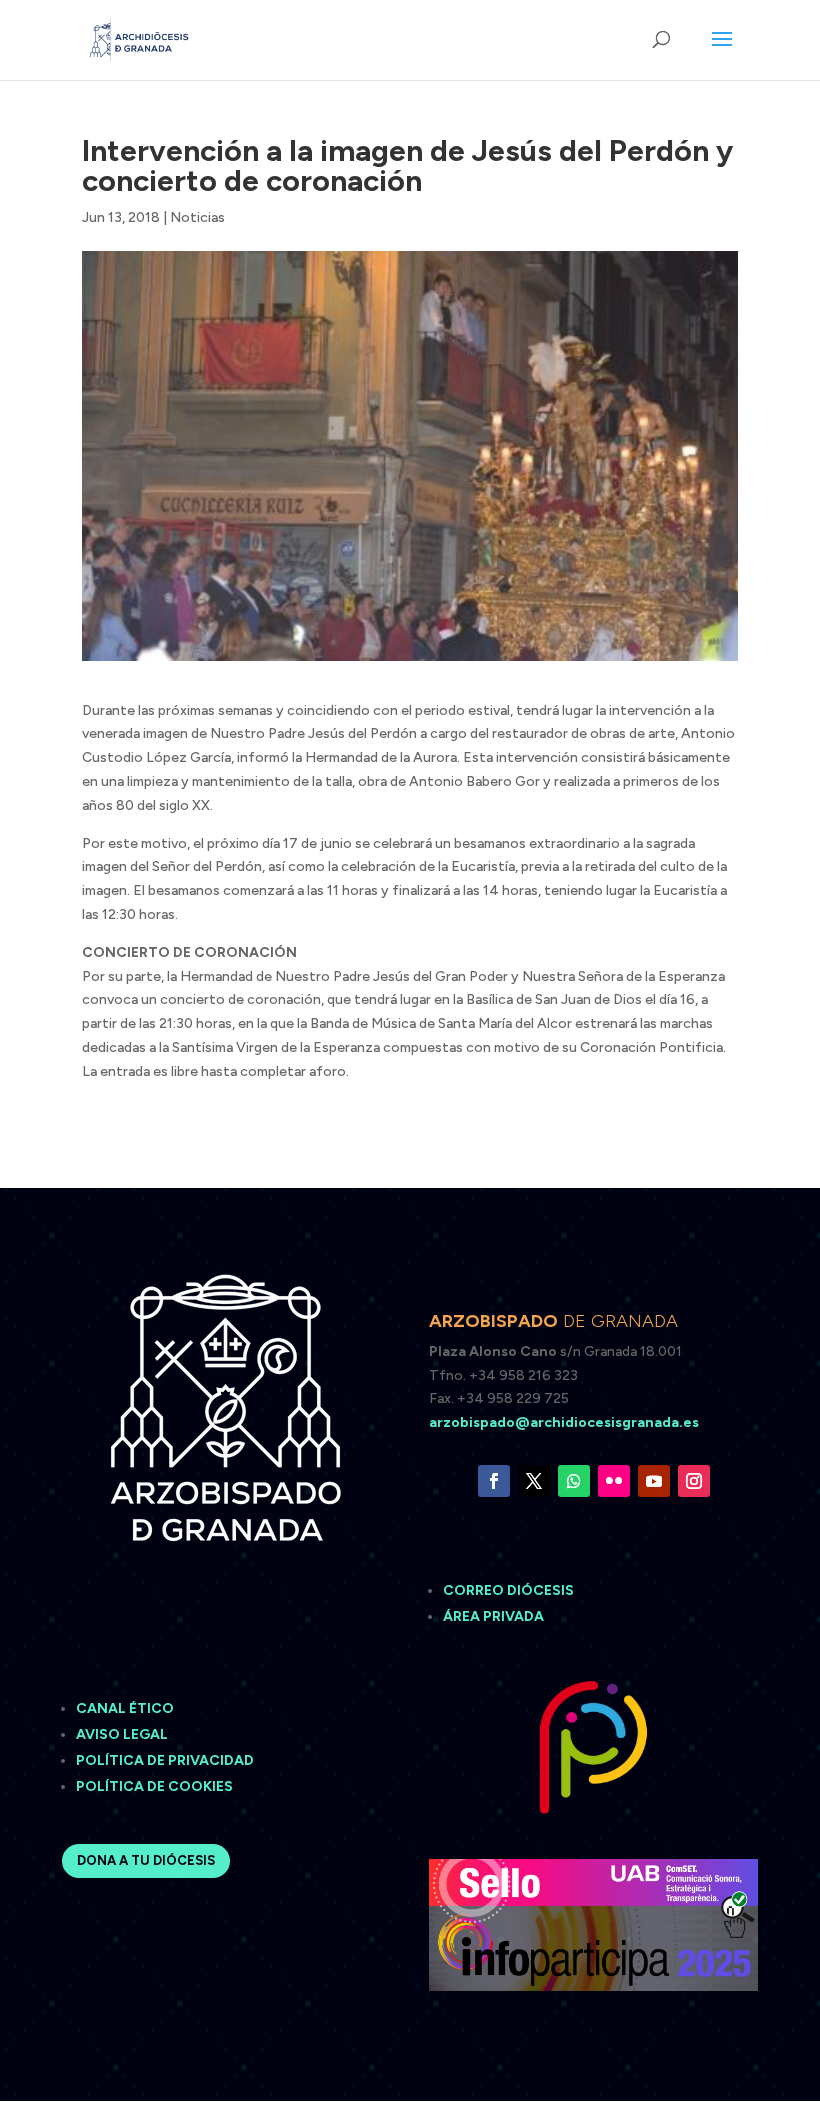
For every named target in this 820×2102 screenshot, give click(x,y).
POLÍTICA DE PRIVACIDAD (165, 1760)
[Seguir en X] (534, 1481)
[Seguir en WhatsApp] (574, 1481)
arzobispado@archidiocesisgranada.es (564, 1422)
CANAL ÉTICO (126, 1708)
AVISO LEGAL (123, 1734)
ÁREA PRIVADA (493, 1616)
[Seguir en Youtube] (654, 1481)
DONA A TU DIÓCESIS (146, 1860)
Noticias (197, 217)
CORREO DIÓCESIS (508, 1590)
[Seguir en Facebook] (494, 1481)
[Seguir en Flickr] (614, 1481)
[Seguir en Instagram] (694, 1481)
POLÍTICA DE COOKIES (154, 1786)
